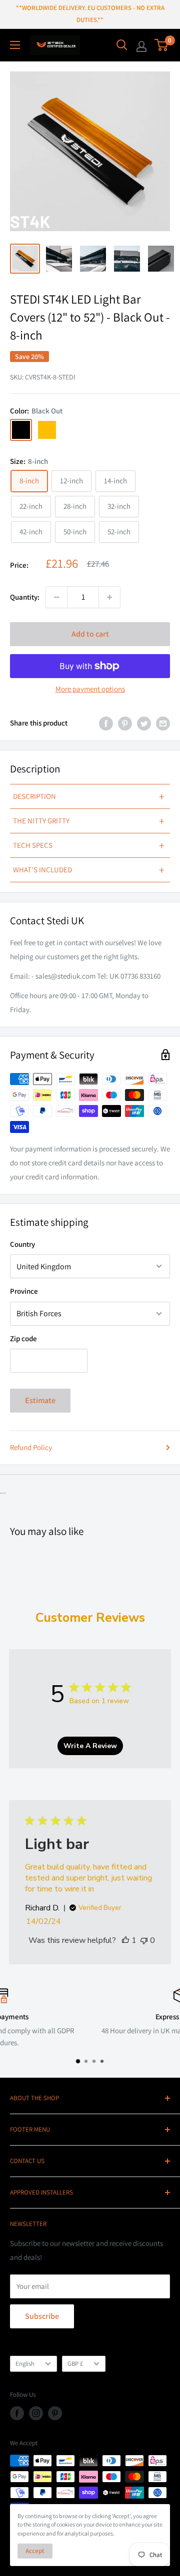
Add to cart (90, 634)
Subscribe (42, 2316)
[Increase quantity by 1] (109, 597)
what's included (89, 870)
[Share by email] (163, 723)
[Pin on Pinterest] (125, 723)
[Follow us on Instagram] (36, 2413)
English (25, 2364)
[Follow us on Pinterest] (55, 2413)
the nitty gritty (89, 821)
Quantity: (25, 597)
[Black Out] (21, 430)
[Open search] (122, 45)
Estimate (40, 1400)
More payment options (90, 689)
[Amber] (47, 430)
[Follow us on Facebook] (17, 2413)
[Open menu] (15, 45)
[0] (162, 45)
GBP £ (75, 2364)
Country (22, 1244)
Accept (35, 2551)
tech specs (89, 845)
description (89, 796)
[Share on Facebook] (106, 723)
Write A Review (90, 1746)
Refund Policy (31, 1447)
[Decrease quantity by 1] (56, 597)
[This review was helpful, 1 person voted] (125, 1940)
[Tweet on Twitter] (144, 723)
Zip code (23, 1338)
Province (24, 1291)
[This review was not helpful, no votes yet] (144, 1940)
